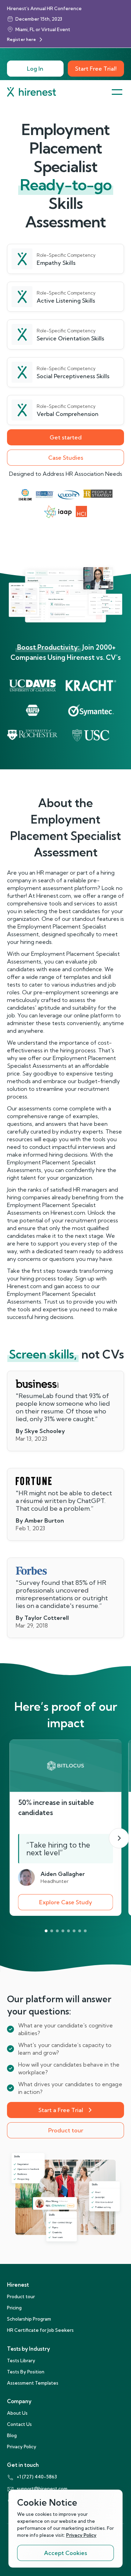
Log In (35, 69)
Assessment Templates (33, 2383)
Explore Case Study (66, 1902)
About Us (17, 2413)
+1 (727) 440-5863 (37, 2477)
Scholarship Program (29, 2319)
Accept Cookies (65, 2553)
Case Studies (66, 458)
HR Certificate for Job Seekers (40, 2330)
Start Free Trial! (96, 69)
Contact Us (19, 2424)
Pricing (14, 2308)
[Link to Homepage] (31, 92)
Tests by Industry (28, 2349)
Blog (12, 2435)
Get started (66, 437)
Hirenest (18, 2285)
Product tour (66, 2130)
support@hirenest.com (42, 2489)
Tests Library (21, 2360)
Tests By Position (26, 2372)
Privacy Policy (22, 2447)
